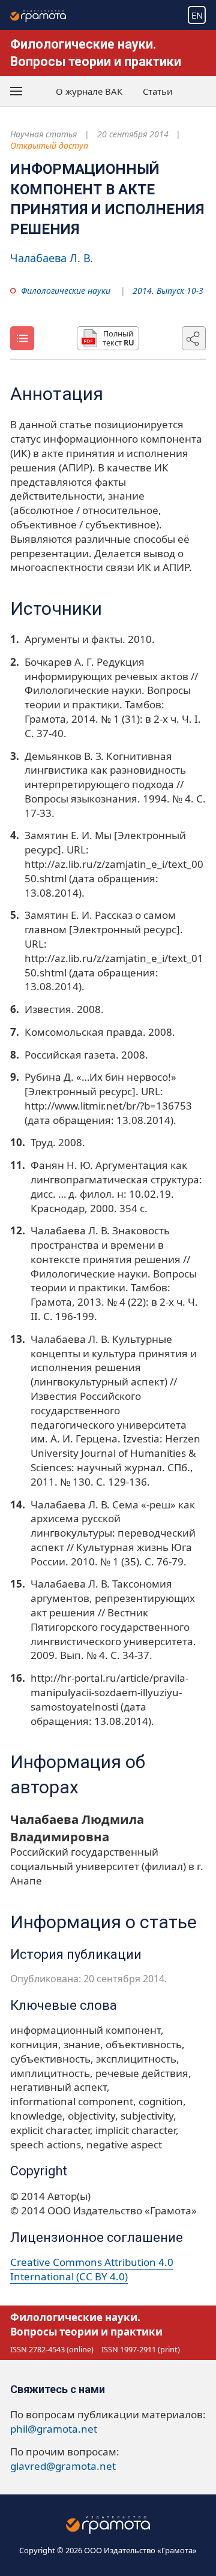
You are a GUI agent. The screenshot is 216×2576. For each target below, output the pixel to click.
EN (197, 15)
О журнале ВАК (89, 91)
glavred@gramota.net (63, 2466)
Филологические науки (66, 291)
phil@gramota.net (54, 2429)
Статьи (158, 91)
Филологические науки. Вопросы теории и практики (86, 2324)
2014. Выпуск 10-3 (168, 291)
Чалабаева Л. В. (52, 258)
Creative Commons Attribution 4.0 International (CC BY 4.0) (92, 2269)
